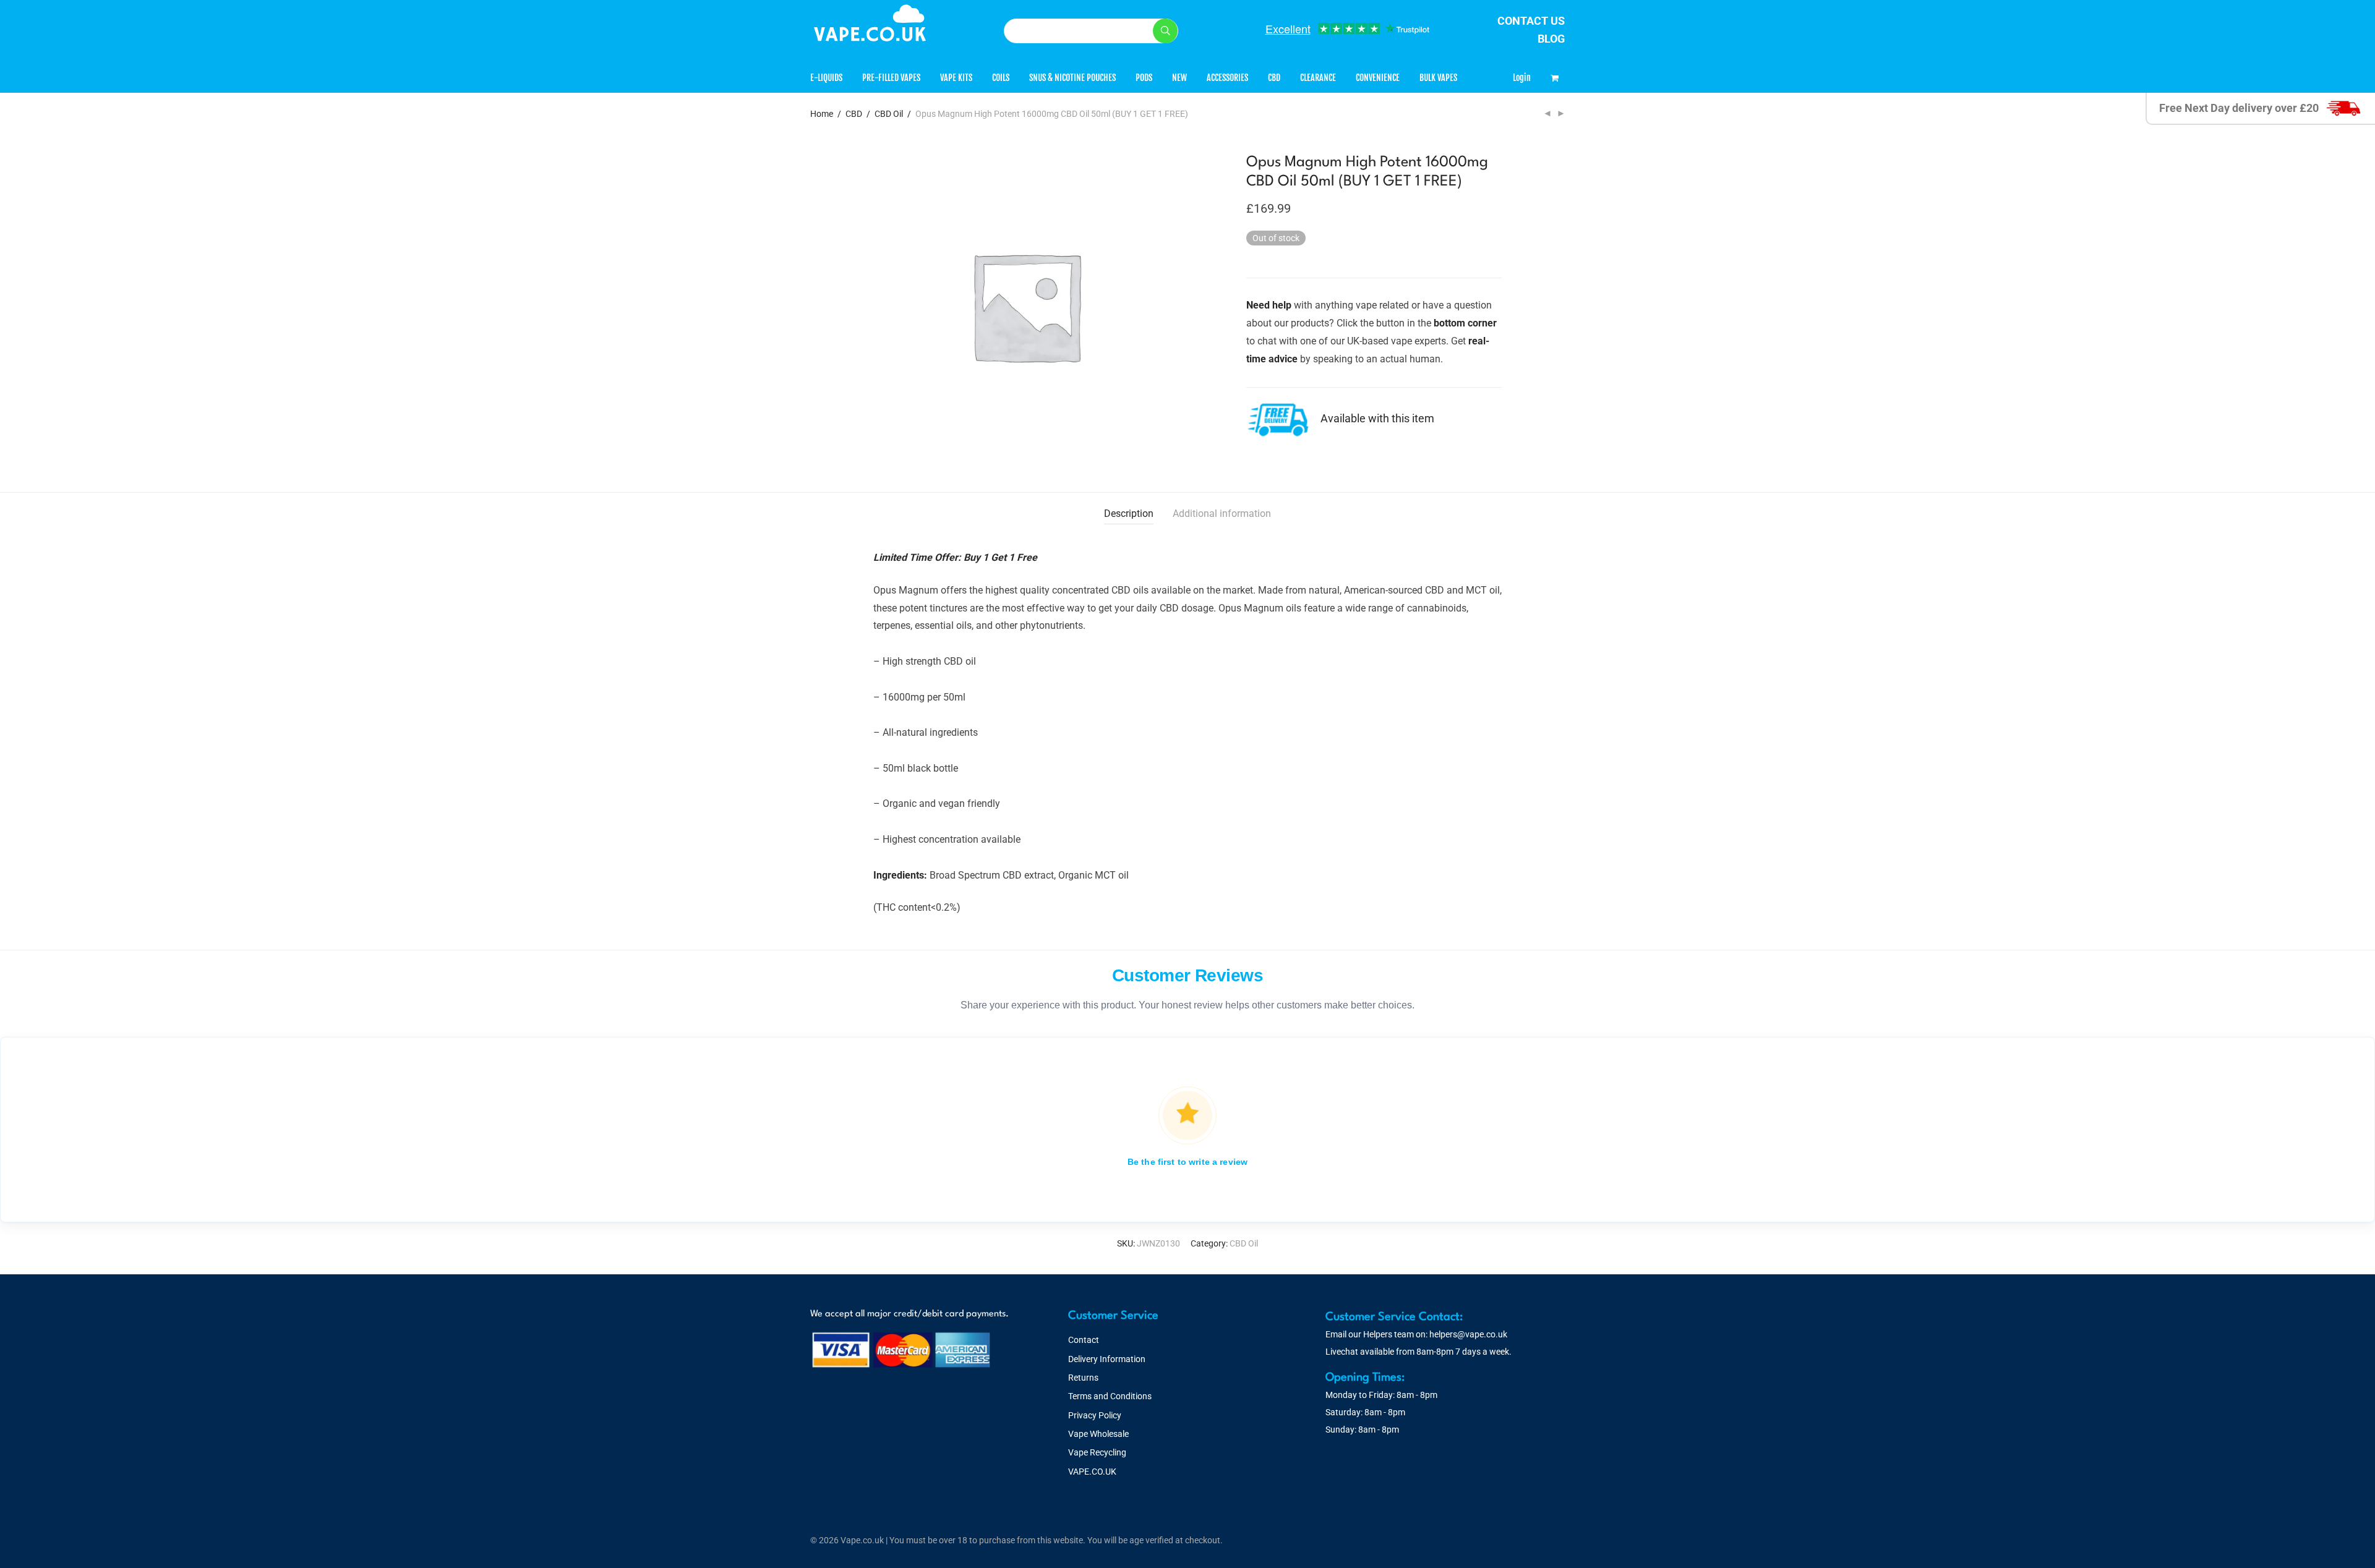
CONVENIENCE (1378, 78)
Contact (1084, 1340)
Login (1522, 78)
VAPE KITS (956, 78)
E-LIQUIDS (826, 78)
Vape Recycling (1097, 1452)
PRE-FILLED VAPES (891, 78)
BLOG (1551, 39)
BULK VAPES (1438, 78)
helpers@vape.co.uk (1468, 1334)
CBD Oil (889, 114)
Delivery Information (1107, 1359)
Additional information (1222, 513)
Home (822, 114)
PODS (1144, 78)
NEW (1179, 78)
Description (1129, 513)
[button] (1165, 31)
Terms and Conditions (1110, 1396)
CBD (1274, 78)
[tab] (1129, 514)
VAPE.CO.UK (1092, 1472)
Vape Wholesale (1098, 1434)
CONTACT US (1531, 21)
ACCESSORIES (1227, 78)
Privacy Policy (1095, 1415)
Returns (1083, 1378)
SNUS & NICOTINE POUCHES (1072, 78)
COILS (1001, 78)
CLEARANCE (1318, 78)
